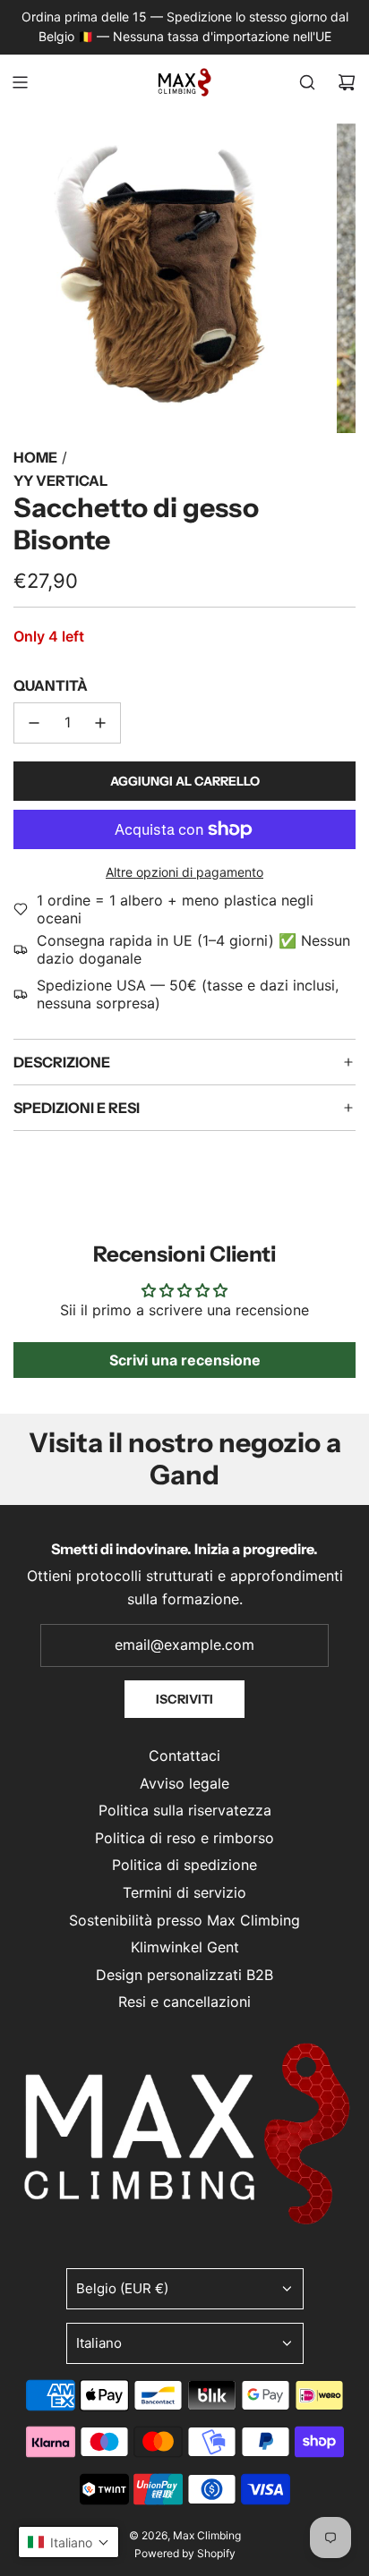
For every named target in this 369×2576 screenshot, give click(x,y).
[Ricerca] (307, 82)
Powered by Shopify (185, 2553)
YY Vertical (60, 480)
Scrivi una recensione (185, 1360)
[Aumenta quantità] (100, 723)
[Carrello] (347, 82)
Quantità (51, 685)
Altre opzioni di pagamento (184, 872)
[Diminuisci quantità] (34, 723)
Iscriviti (184, 1699)
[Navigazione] (20, 82)
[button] (69, 2542)
